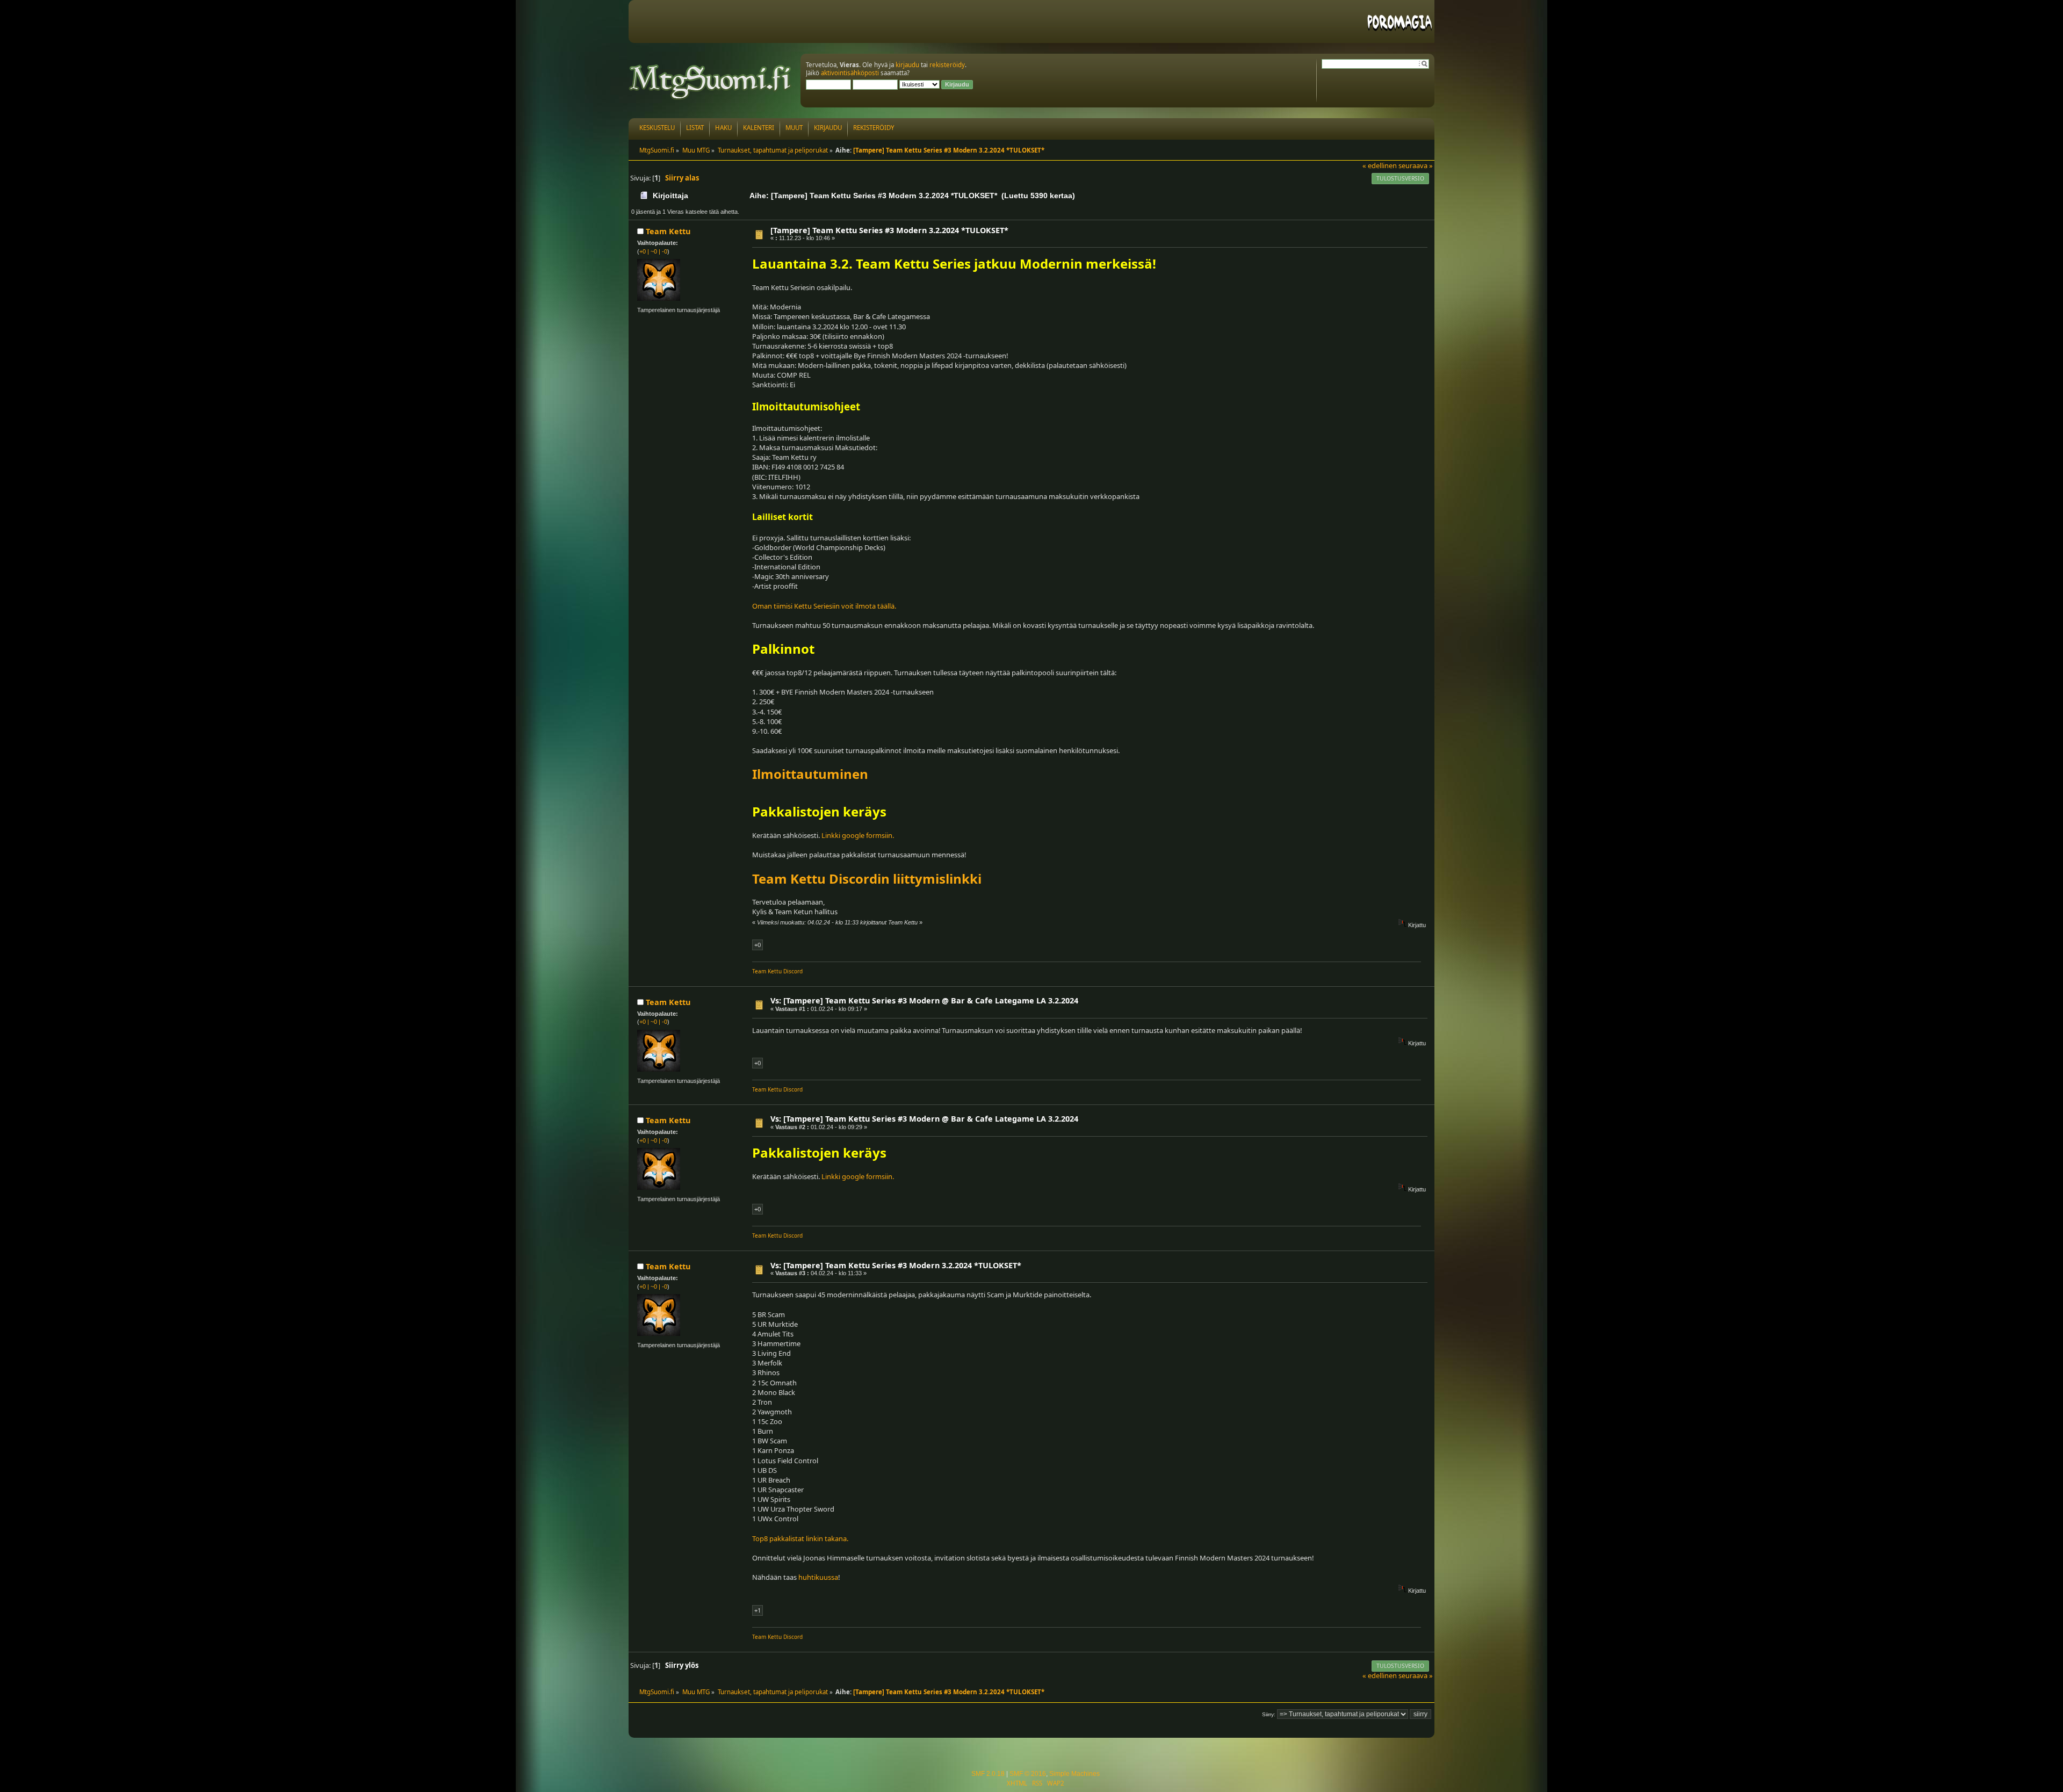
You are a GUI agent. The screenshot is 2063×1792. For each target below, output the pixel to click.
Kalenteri (759, 128)
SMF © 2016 (1028, 1774)
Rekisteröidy (874, 128)
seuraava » (1416, 165)
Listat (695, 128)
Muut (794, 128)
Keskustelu (657, 128)
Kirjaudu (828, 128)
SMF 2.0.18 (988, 1774)
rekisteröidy (947, 65)
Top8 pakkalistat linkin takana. (800, 1538)
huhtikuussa (818, 1577)
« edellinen (1380, 165)
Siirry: (1269, 1714)
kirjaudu (907, 65)
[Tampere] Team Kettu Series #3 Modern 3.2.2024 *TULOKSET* (889, 230)
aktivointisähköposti (850, 73)
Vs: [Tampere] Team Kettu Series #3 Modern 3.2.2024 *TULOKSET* (896, 1265)
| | (653, 251)
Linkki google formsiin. (858, 835)
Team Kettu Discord (777, 971)
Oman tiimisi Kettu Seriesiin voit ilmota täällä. (824, 606)
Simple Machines (1074, 1774)
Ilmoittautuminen (810, 774)
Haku (723, 128)
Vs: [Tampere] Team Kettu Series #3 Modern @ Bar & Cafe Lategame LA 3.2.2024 (924, 1000)
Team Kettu (668, 231)
